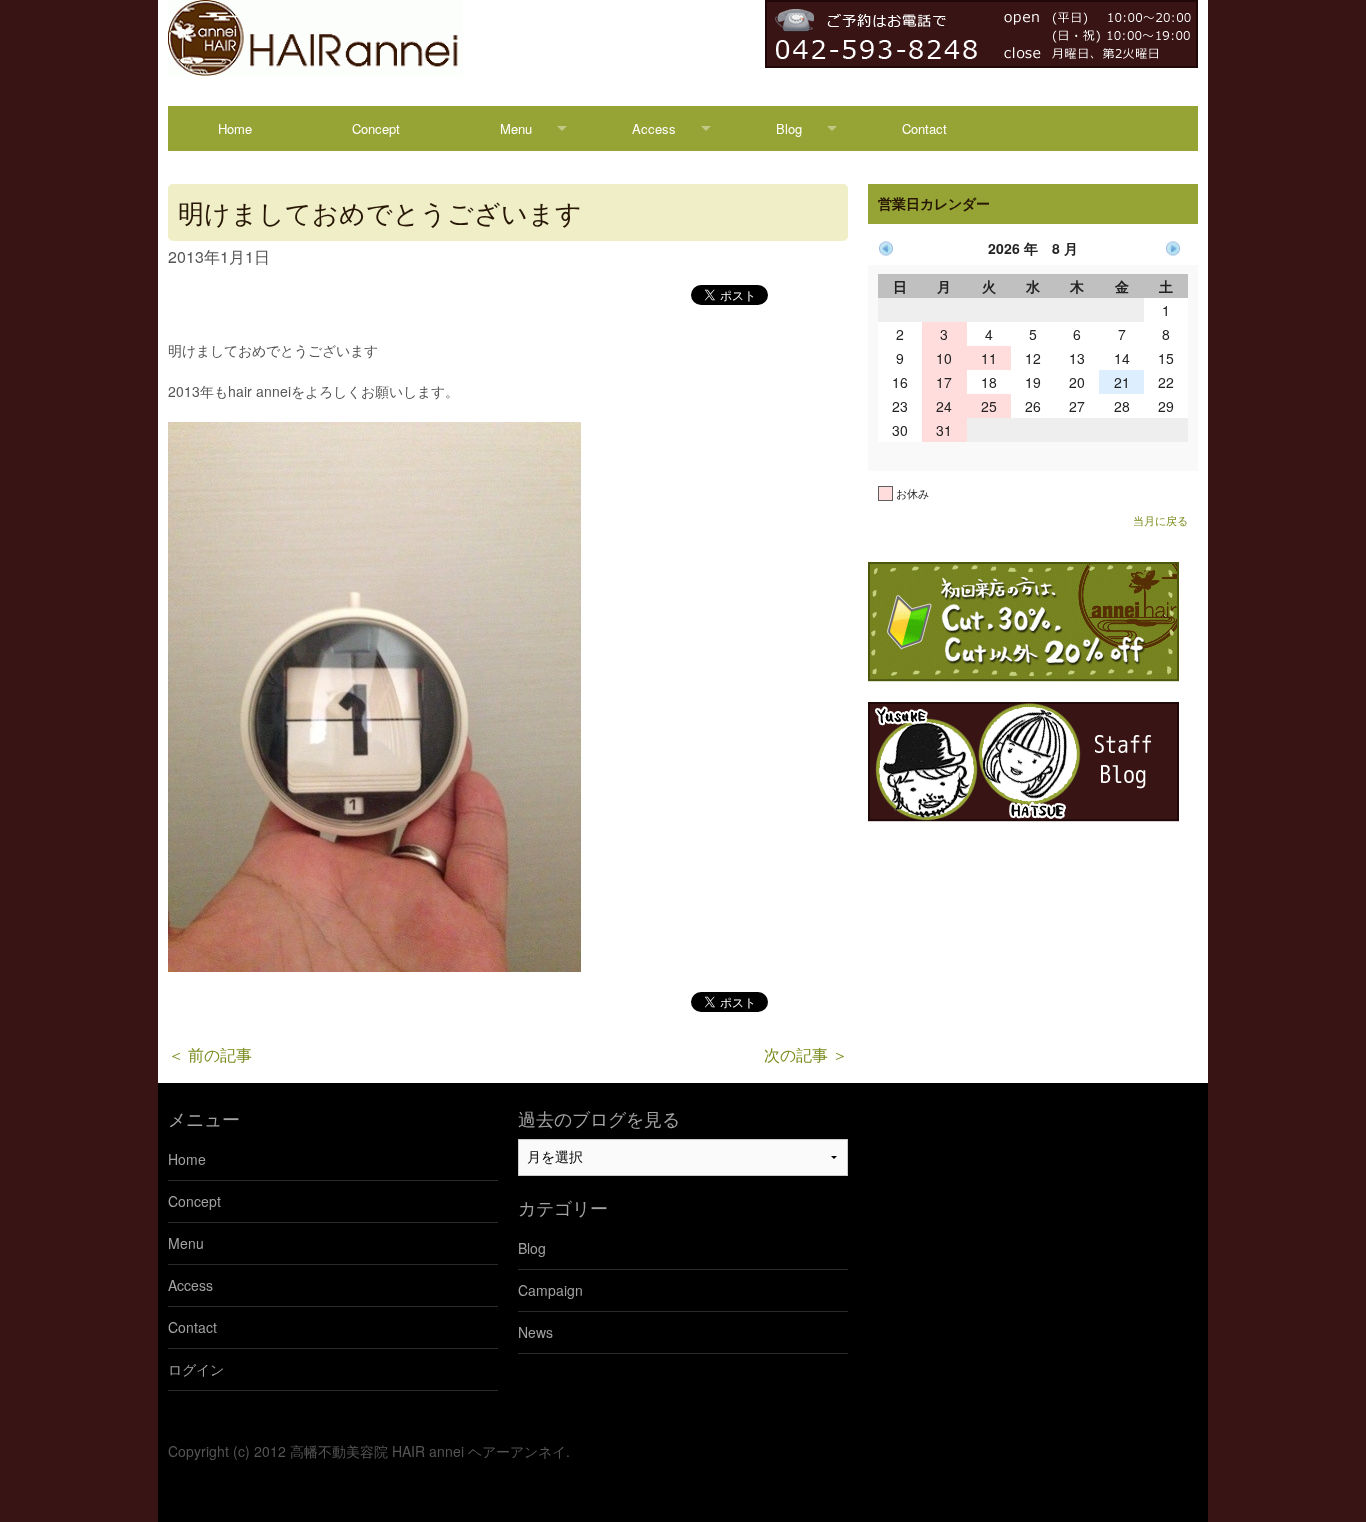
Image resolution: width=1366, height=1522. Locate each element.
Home (235, 128)
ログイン (196, 1369)
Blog (789, 128)
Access (654, 128)
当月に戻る (1160, 520)
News (535, 1332)
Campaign (550, 1290)
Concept (376, 128)
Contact (924, 128)
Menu (516, 128)
